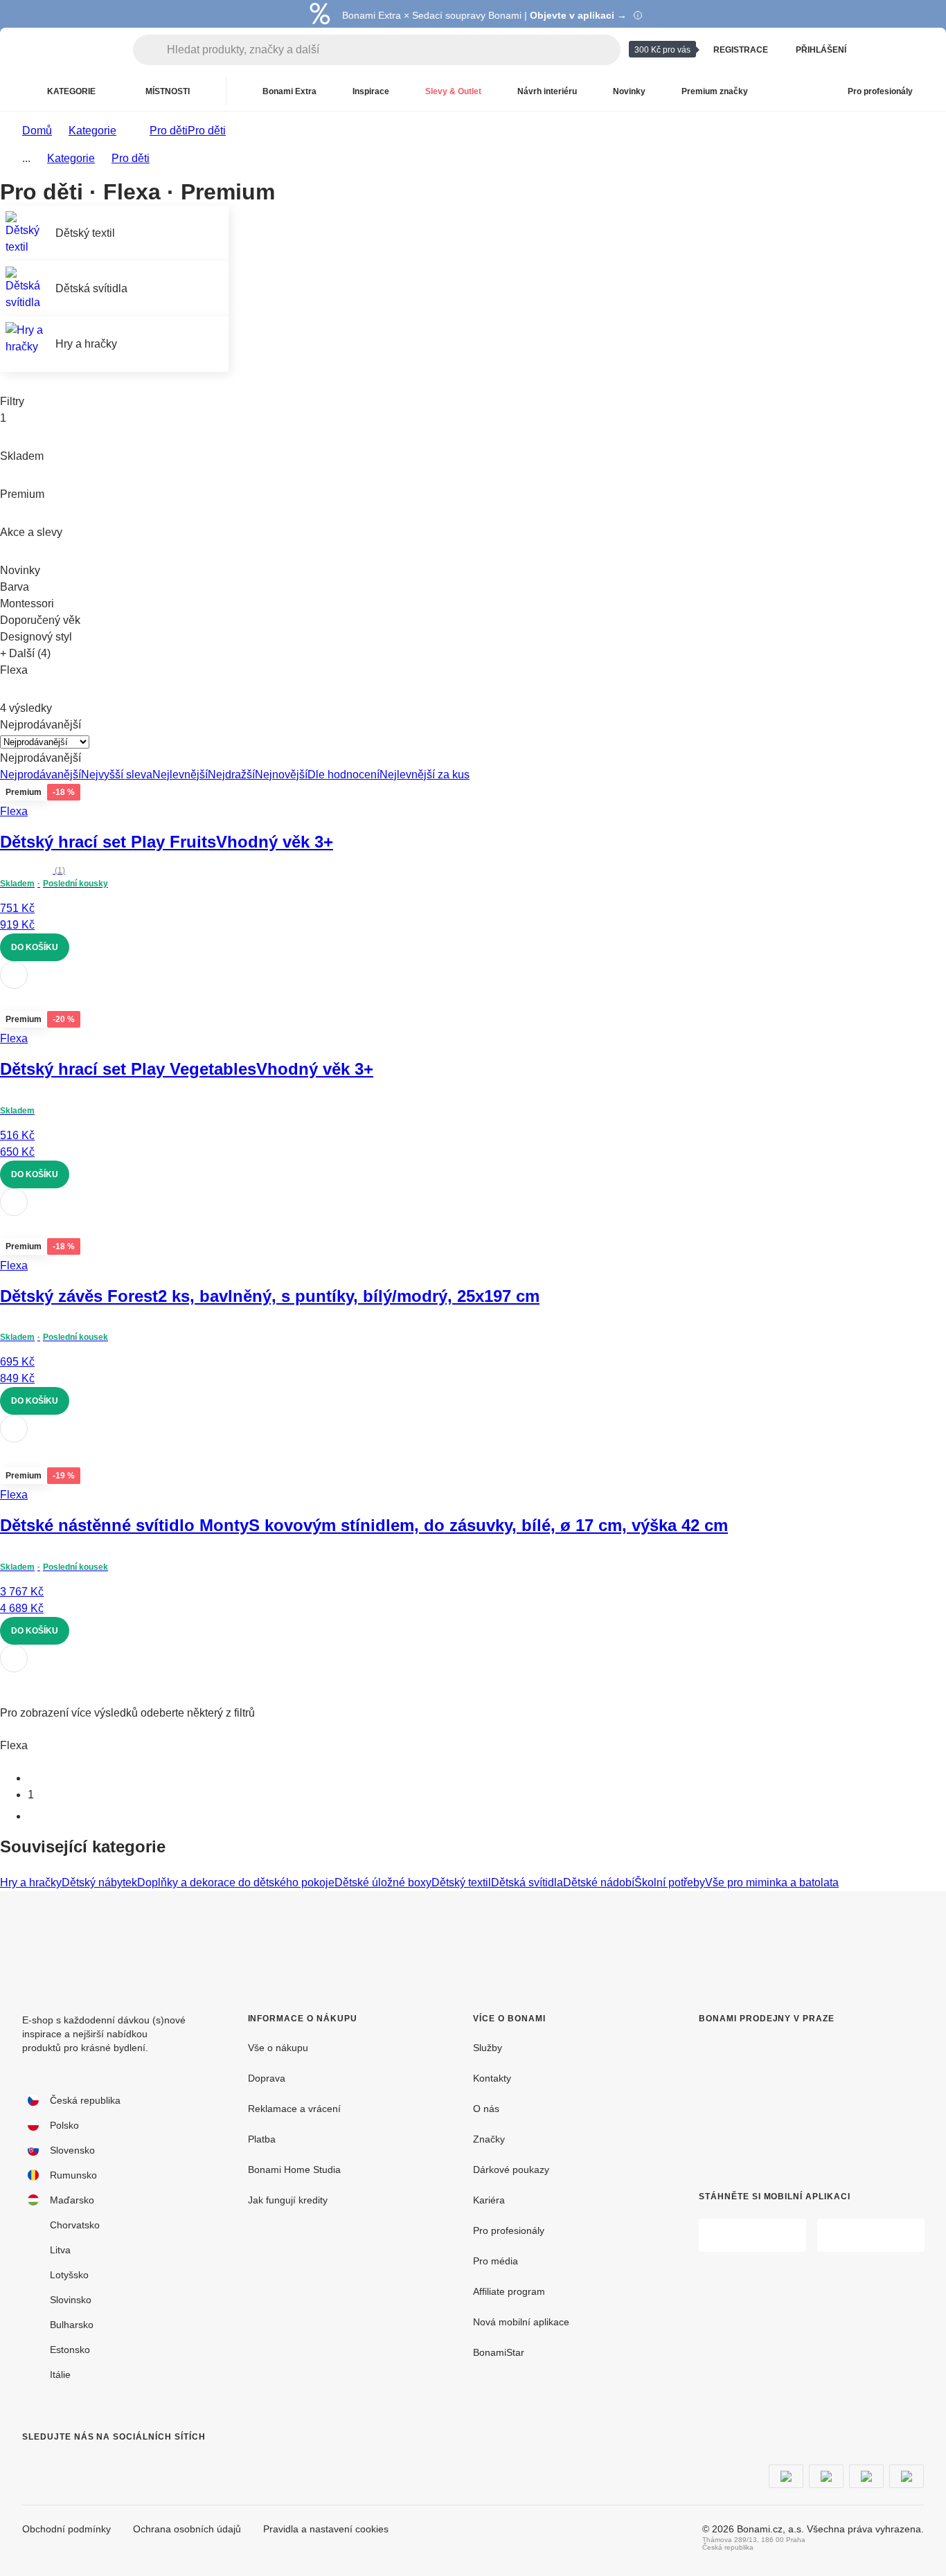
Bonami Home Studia (294, 2170)
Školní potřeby (670, 1882)
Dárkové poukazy (511, 2170)
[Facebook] (33, 2465)
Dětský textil (461, 1882)
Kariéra (489, 2200)
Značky (489, 2139)
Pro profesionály (509, 2230)
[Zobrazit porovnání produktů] (880, 50)
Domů (37, 131)
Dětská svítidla (527, 1882)
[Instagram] (66, 2465)
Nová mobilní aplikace (521, 2322)
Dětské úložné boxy (383, 1882)
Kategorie (92, 131)
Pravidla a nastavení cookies (326, 2529)
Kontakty (492, 2078)
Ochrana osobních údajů (187, 2529)
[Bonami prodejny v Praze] (797, 2096)
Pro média (496, 2261)
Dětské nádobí (599, 1882)
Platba (262, 2139)
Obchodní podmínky (66, 2529)
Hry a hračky (31, 1882)
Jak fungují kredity (288, 2200)
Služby (488, 2048)
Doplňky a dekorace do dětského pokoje (236, 1882)
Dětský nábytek (99, 1882)
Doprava (267, 2078)
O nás (486, 2109)
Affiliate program (509, 2291)
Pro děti (207, 131)
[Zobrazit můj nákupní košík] (913, 50)
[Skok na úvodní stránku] (69, 50)
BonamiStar (499, 2352)
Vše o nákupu (278, 2048)
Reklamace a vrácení (294, 2109)
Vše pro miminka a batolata (772, 1882)
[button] (473, 1000)
